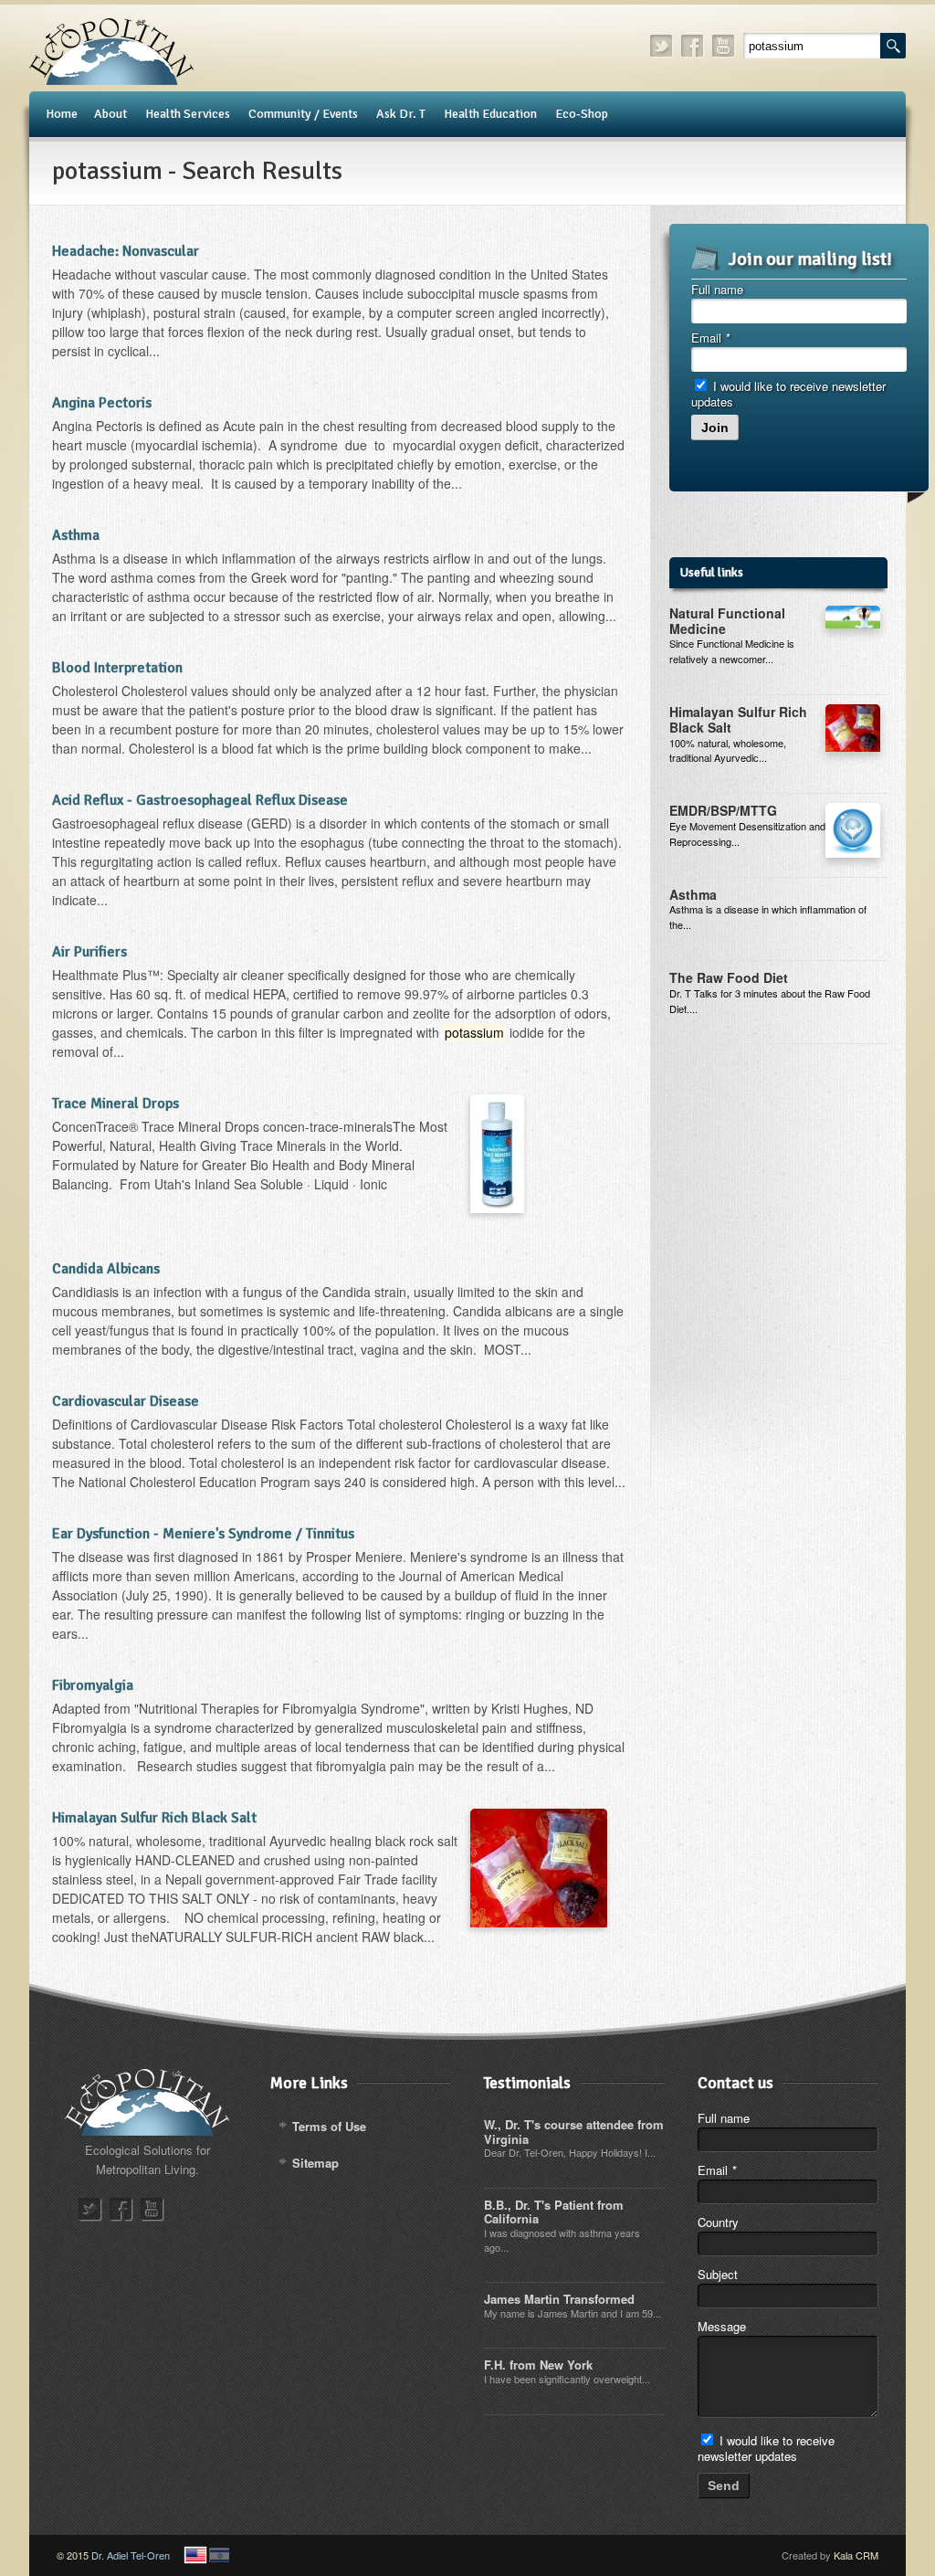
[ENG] (195, 2555)
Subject (718, 2274)
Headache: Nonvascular (126, 251)
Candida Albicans (106, 1269)
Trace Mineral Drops (116, 1103)
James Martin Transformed (559, 2299)
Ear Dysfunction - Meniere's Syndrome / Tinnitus (203, 1534)
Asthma (76, 535)
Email (710, 338)
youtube (724, 46)
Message (722, 2326)
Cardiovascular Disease (126, 1401)
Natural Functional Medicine (727, 621)
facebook (693, 46)
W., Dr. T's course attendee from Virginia (574, 2132)
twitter (662, 46)
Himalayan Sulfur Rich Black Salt (154, 1818)
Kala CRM (856, 2555)
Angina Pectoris (102, 403)
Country (718, 2222)
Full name (717, 289)
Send (724, 2486)
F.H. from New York (538, 2365)
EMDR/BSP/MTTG (723, 810)
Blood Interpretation (117, 668)
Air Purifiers (89, 952)
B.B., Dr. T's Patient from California (554, 2212)
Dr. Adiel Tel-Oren (131, 2555)
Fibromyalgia (93, 1685)
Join (715, 428)
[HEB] (219, 2555)
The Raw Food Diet (729, 977)
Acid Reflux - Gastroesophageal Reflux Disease (200, 800)
